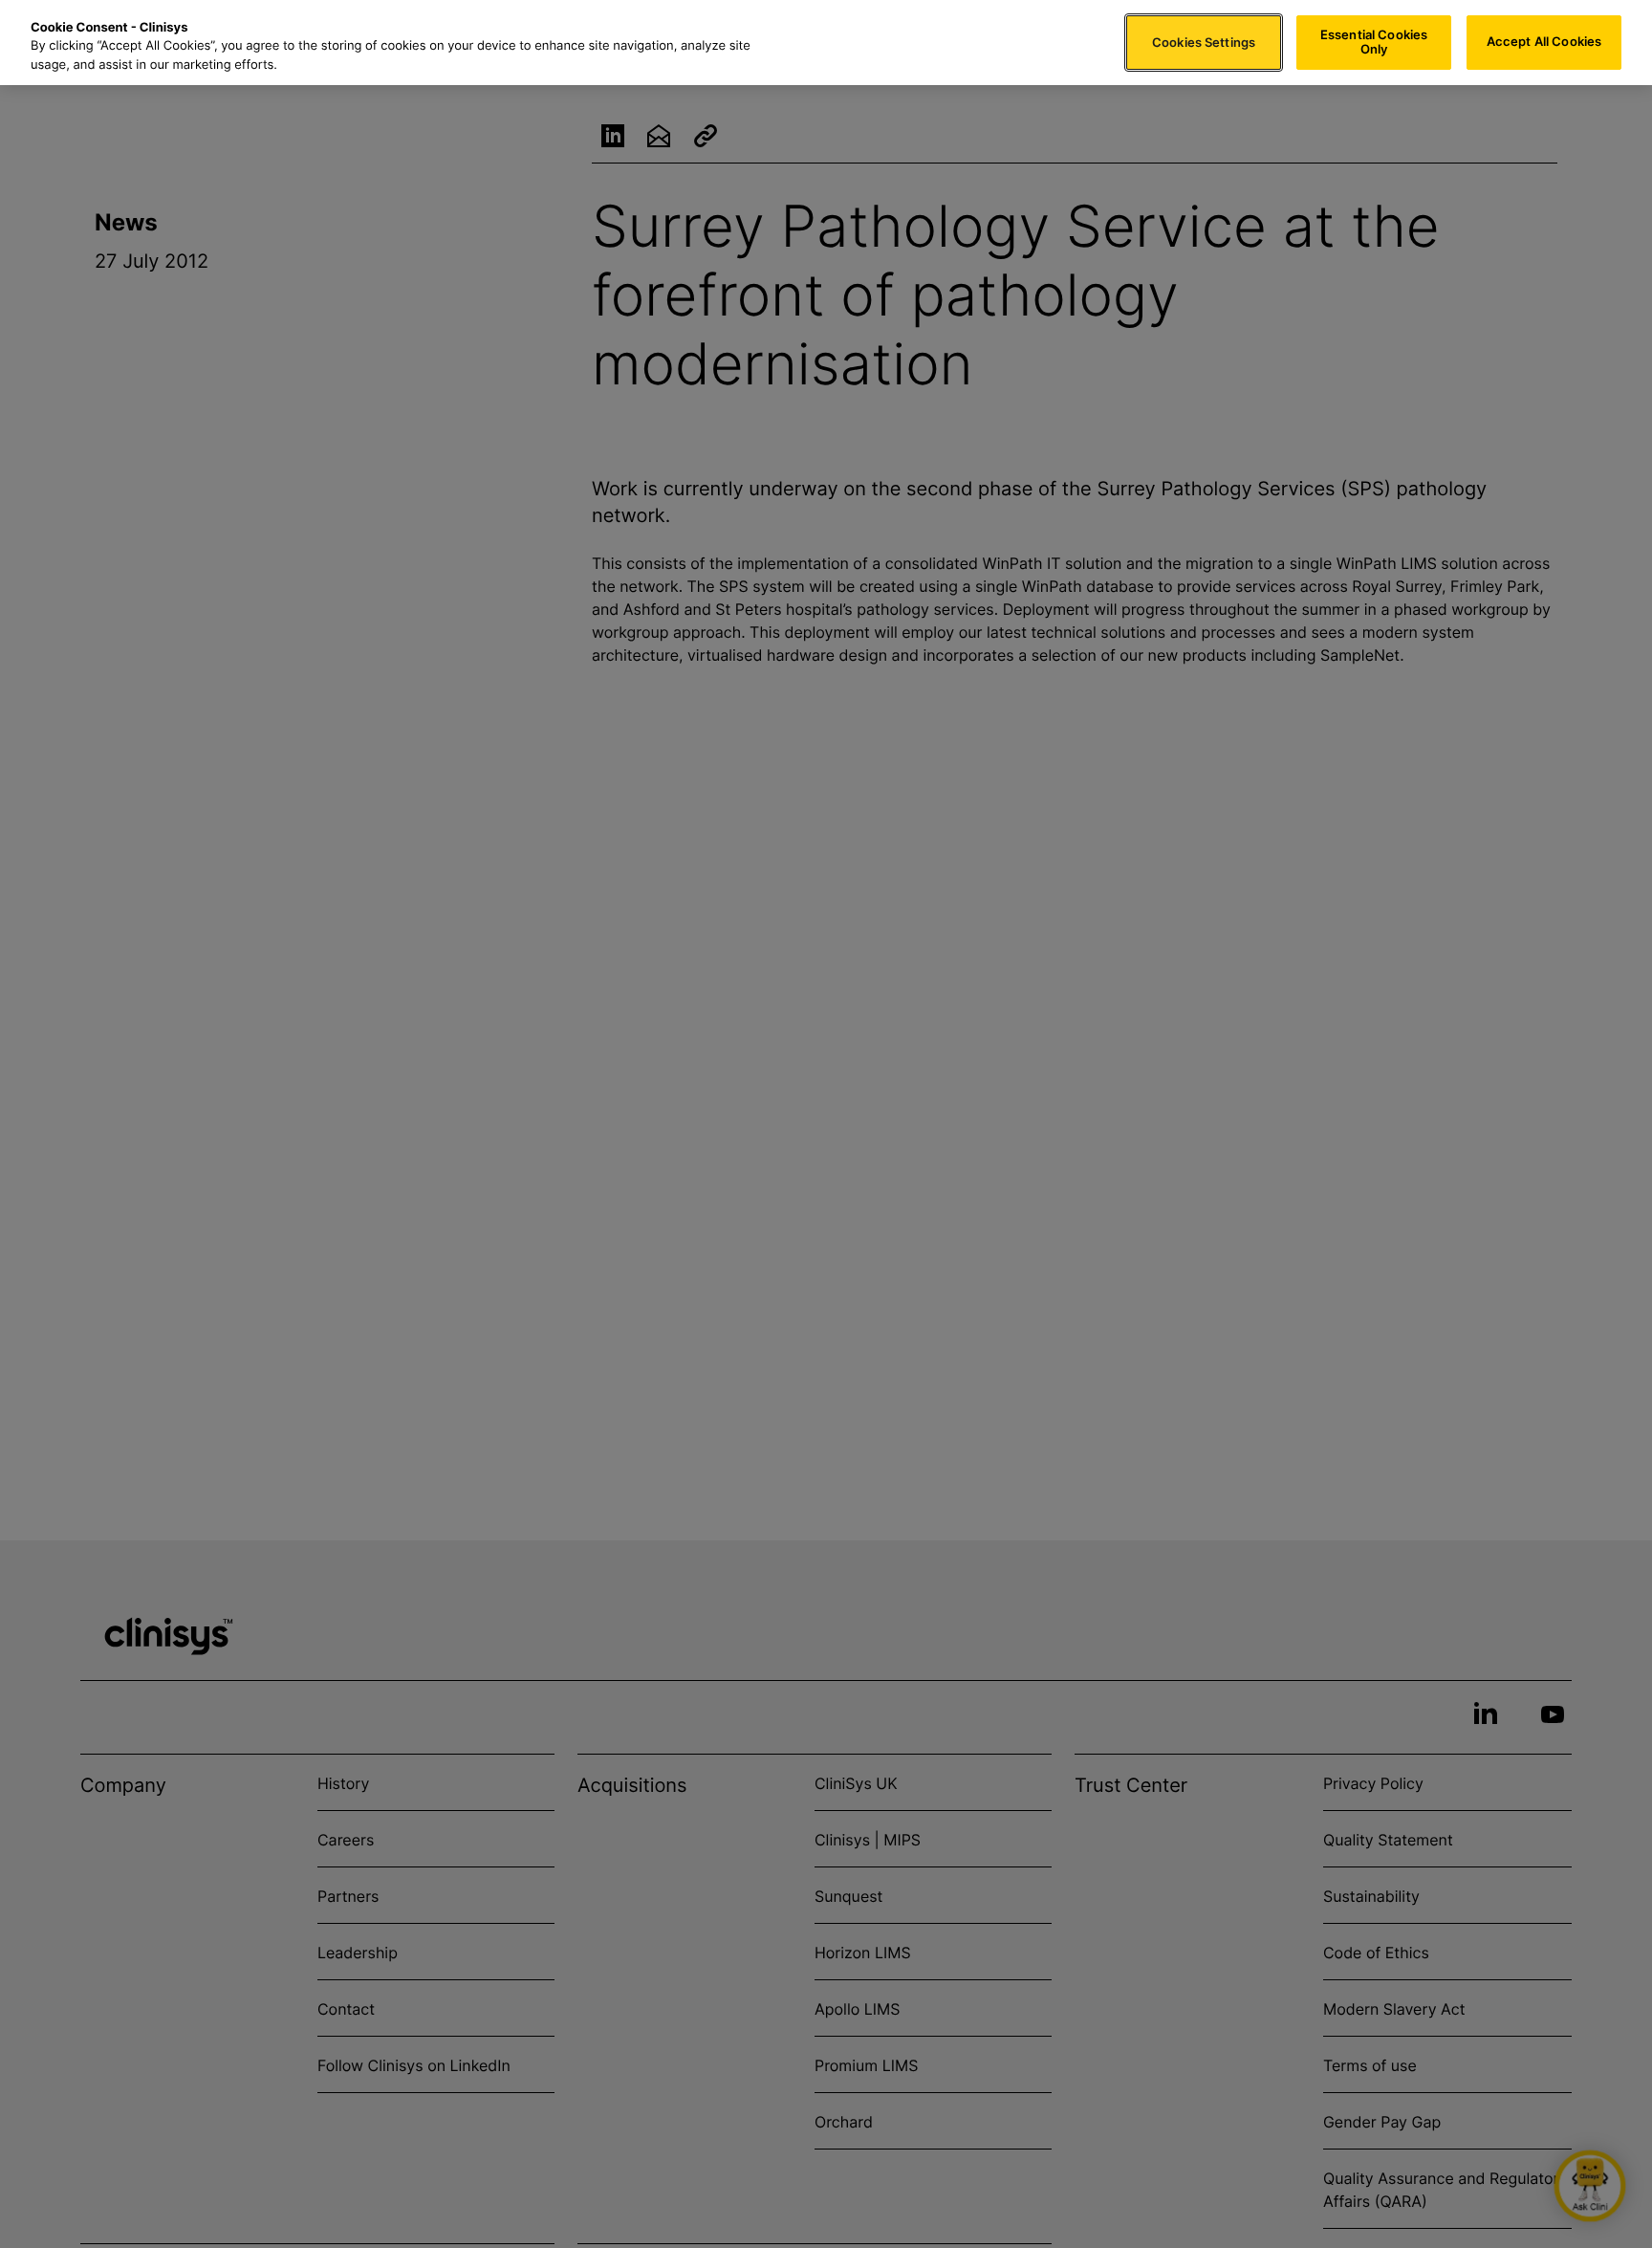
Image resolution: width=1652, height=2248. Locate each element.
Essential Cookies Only (1374, 42)
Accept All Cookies (1544, 42)
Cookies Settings (1204, 42)
